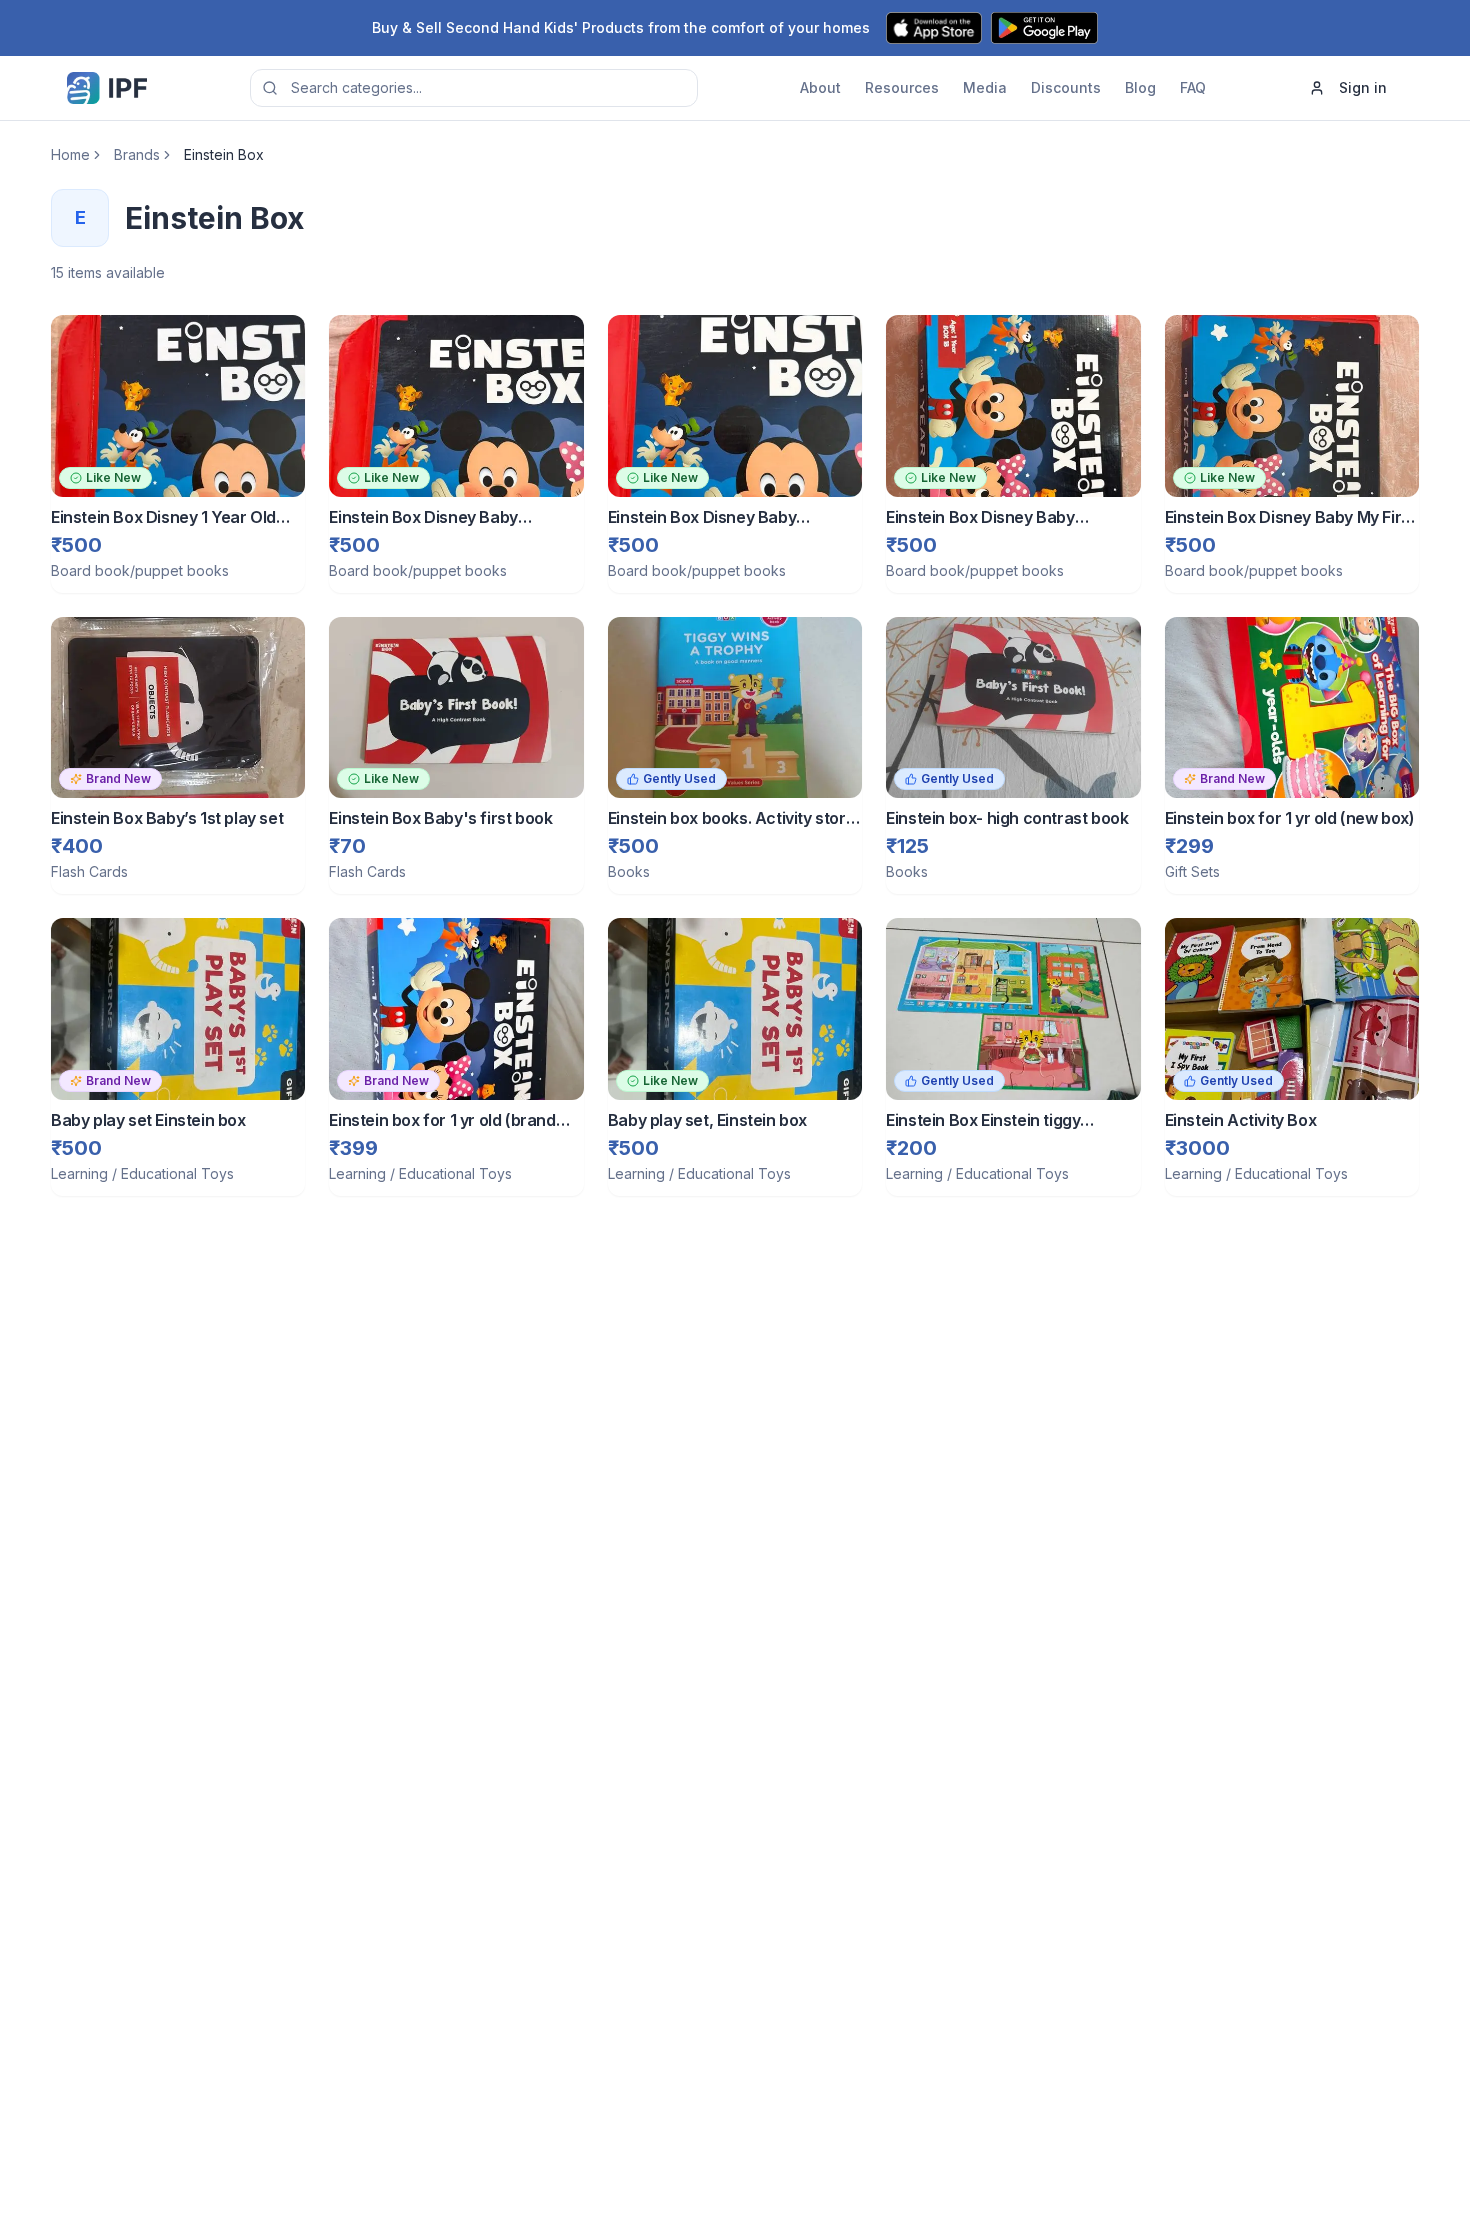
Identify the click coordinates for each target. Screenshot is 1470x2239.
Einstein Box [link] (224, 154)
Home (70, 154)
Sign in (1363, 87)
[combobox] (474, 88)
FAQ (1193, 87)
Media (985, 87)
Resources (902, 87)
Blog (1140, 87)
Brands (137, 154)
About (820, 87)
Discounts (1066, 87)
